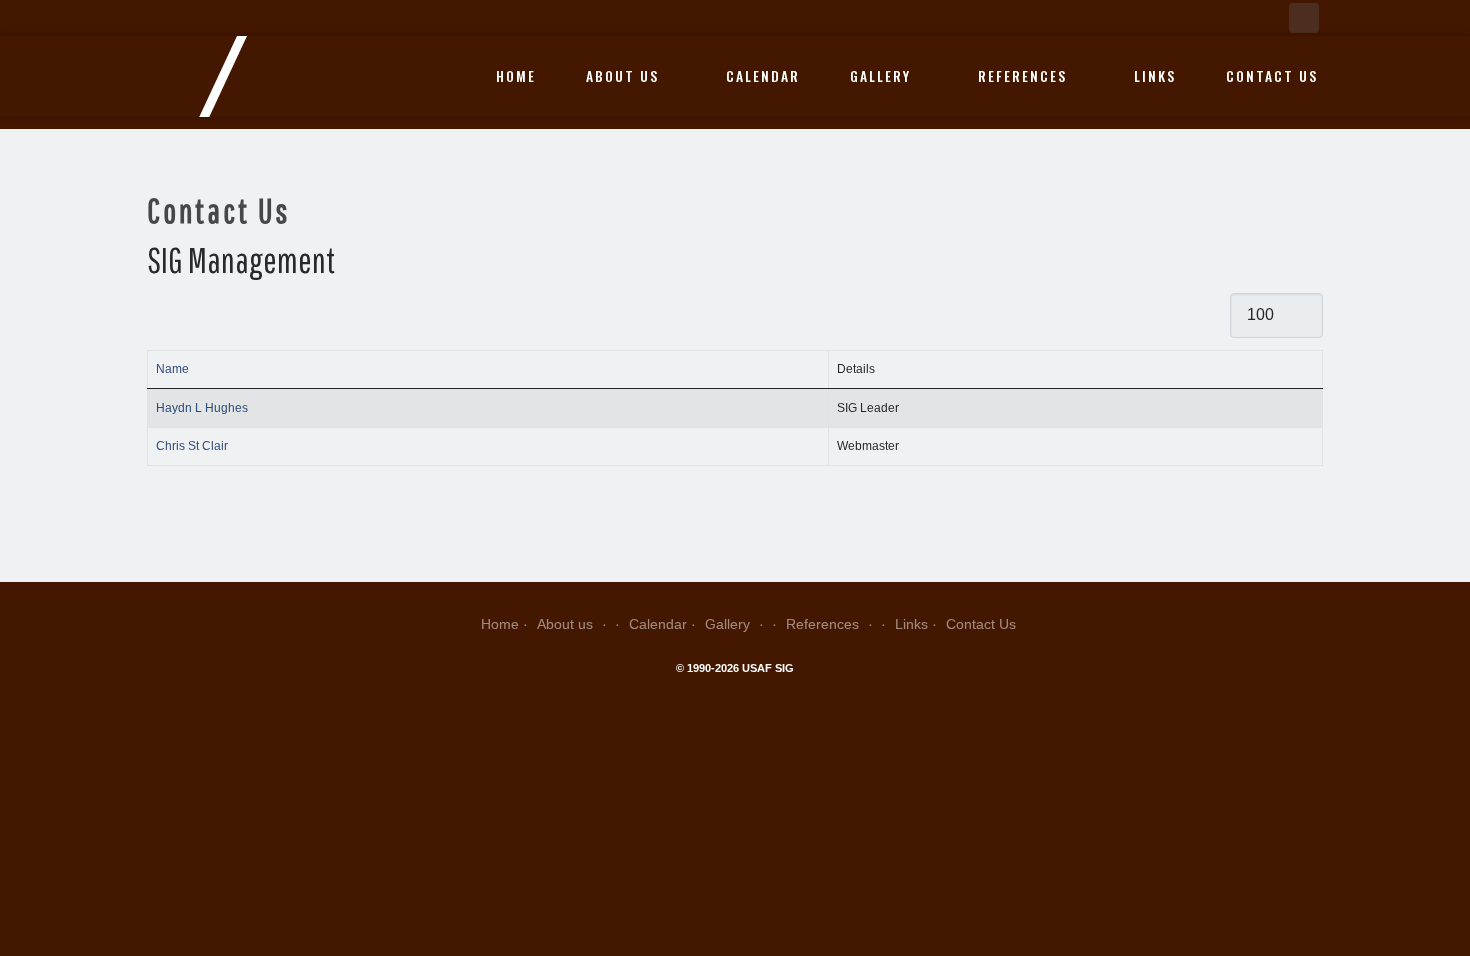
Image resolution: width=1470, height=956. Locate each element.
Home (516, 76)
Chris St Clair (192, 446)
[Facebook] (1304, 18)
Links (1155, 76)
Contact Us (1272, 76)
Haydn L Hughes (202, 408)
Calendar (763, 76)
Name (172, 369)
